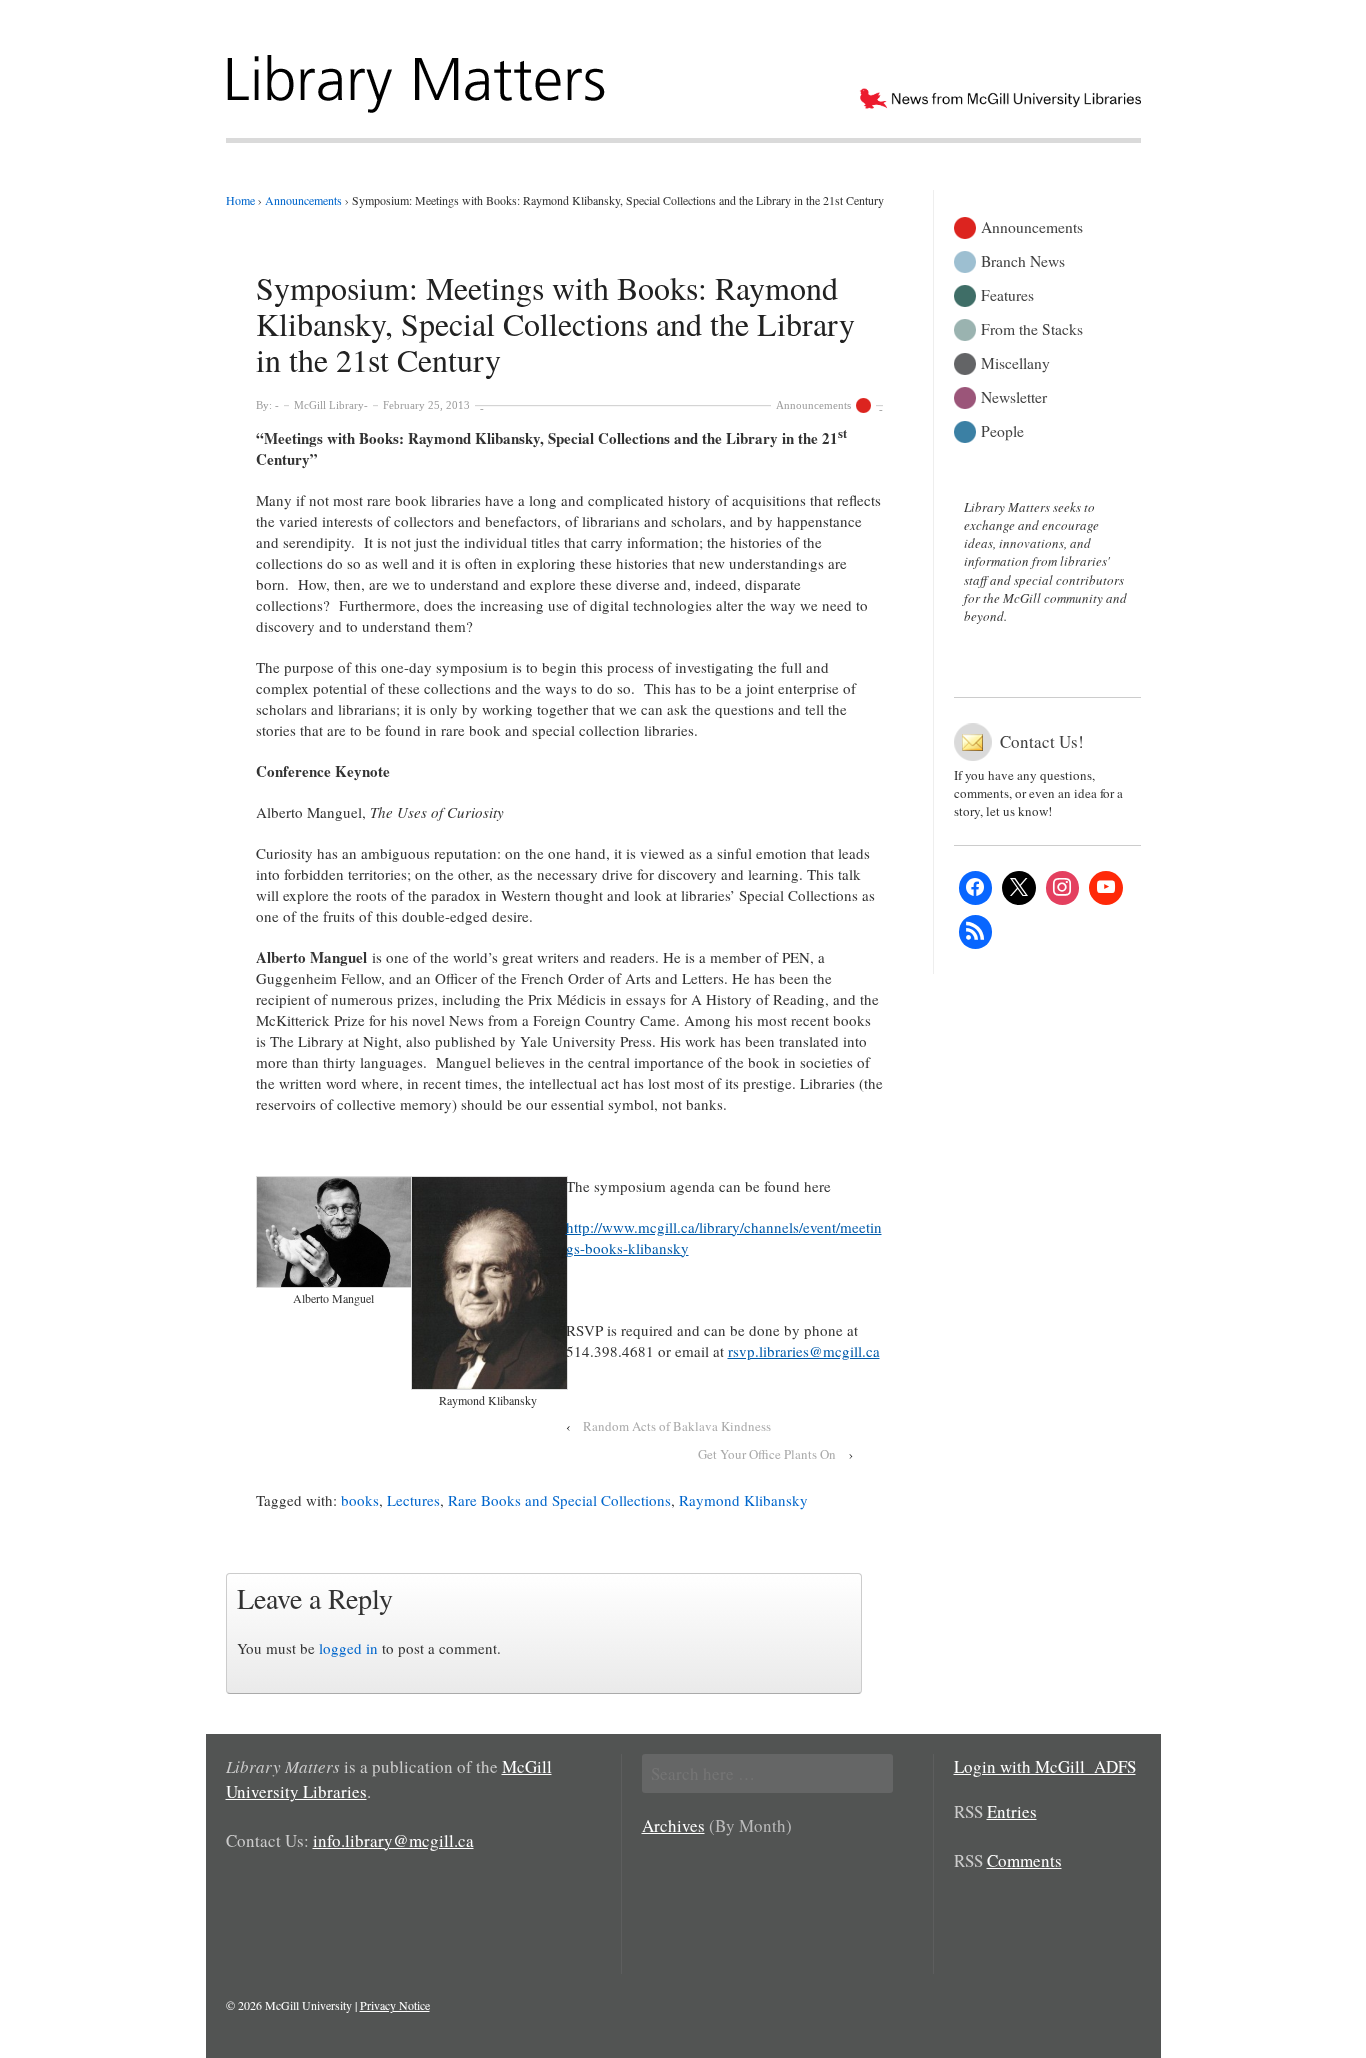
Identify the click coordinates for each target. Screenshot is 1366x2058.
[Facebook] (976, 888)
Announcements (813, 405)
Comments (1024, 1860)
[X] (1019, 888)
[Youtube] (1106, 888)
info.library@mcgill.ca (393, 1840)
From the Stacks (1032, 327)
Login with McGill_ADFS (1045, 1766)
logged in (348, 1648)
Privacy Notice (395, 2005)
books (360, 1500)
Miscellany (1015, 361)
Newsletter (1014, 395)
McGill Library (329, 405)
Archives (673, 1825)
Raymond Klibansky (743, 1500)
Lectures (413, 1500)
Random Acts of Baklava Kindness (677, 1426)
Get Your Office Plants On (767, 1454)
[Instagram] (1063, 888)
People (1002, 429)
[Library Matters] (418, 77)
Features (1007, 293)
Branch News (1023, 259)
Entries (1012, 1811)
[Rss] (976, 932)
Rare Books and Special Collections (559, 1500)
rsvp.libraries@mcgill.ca (804, 1351)
